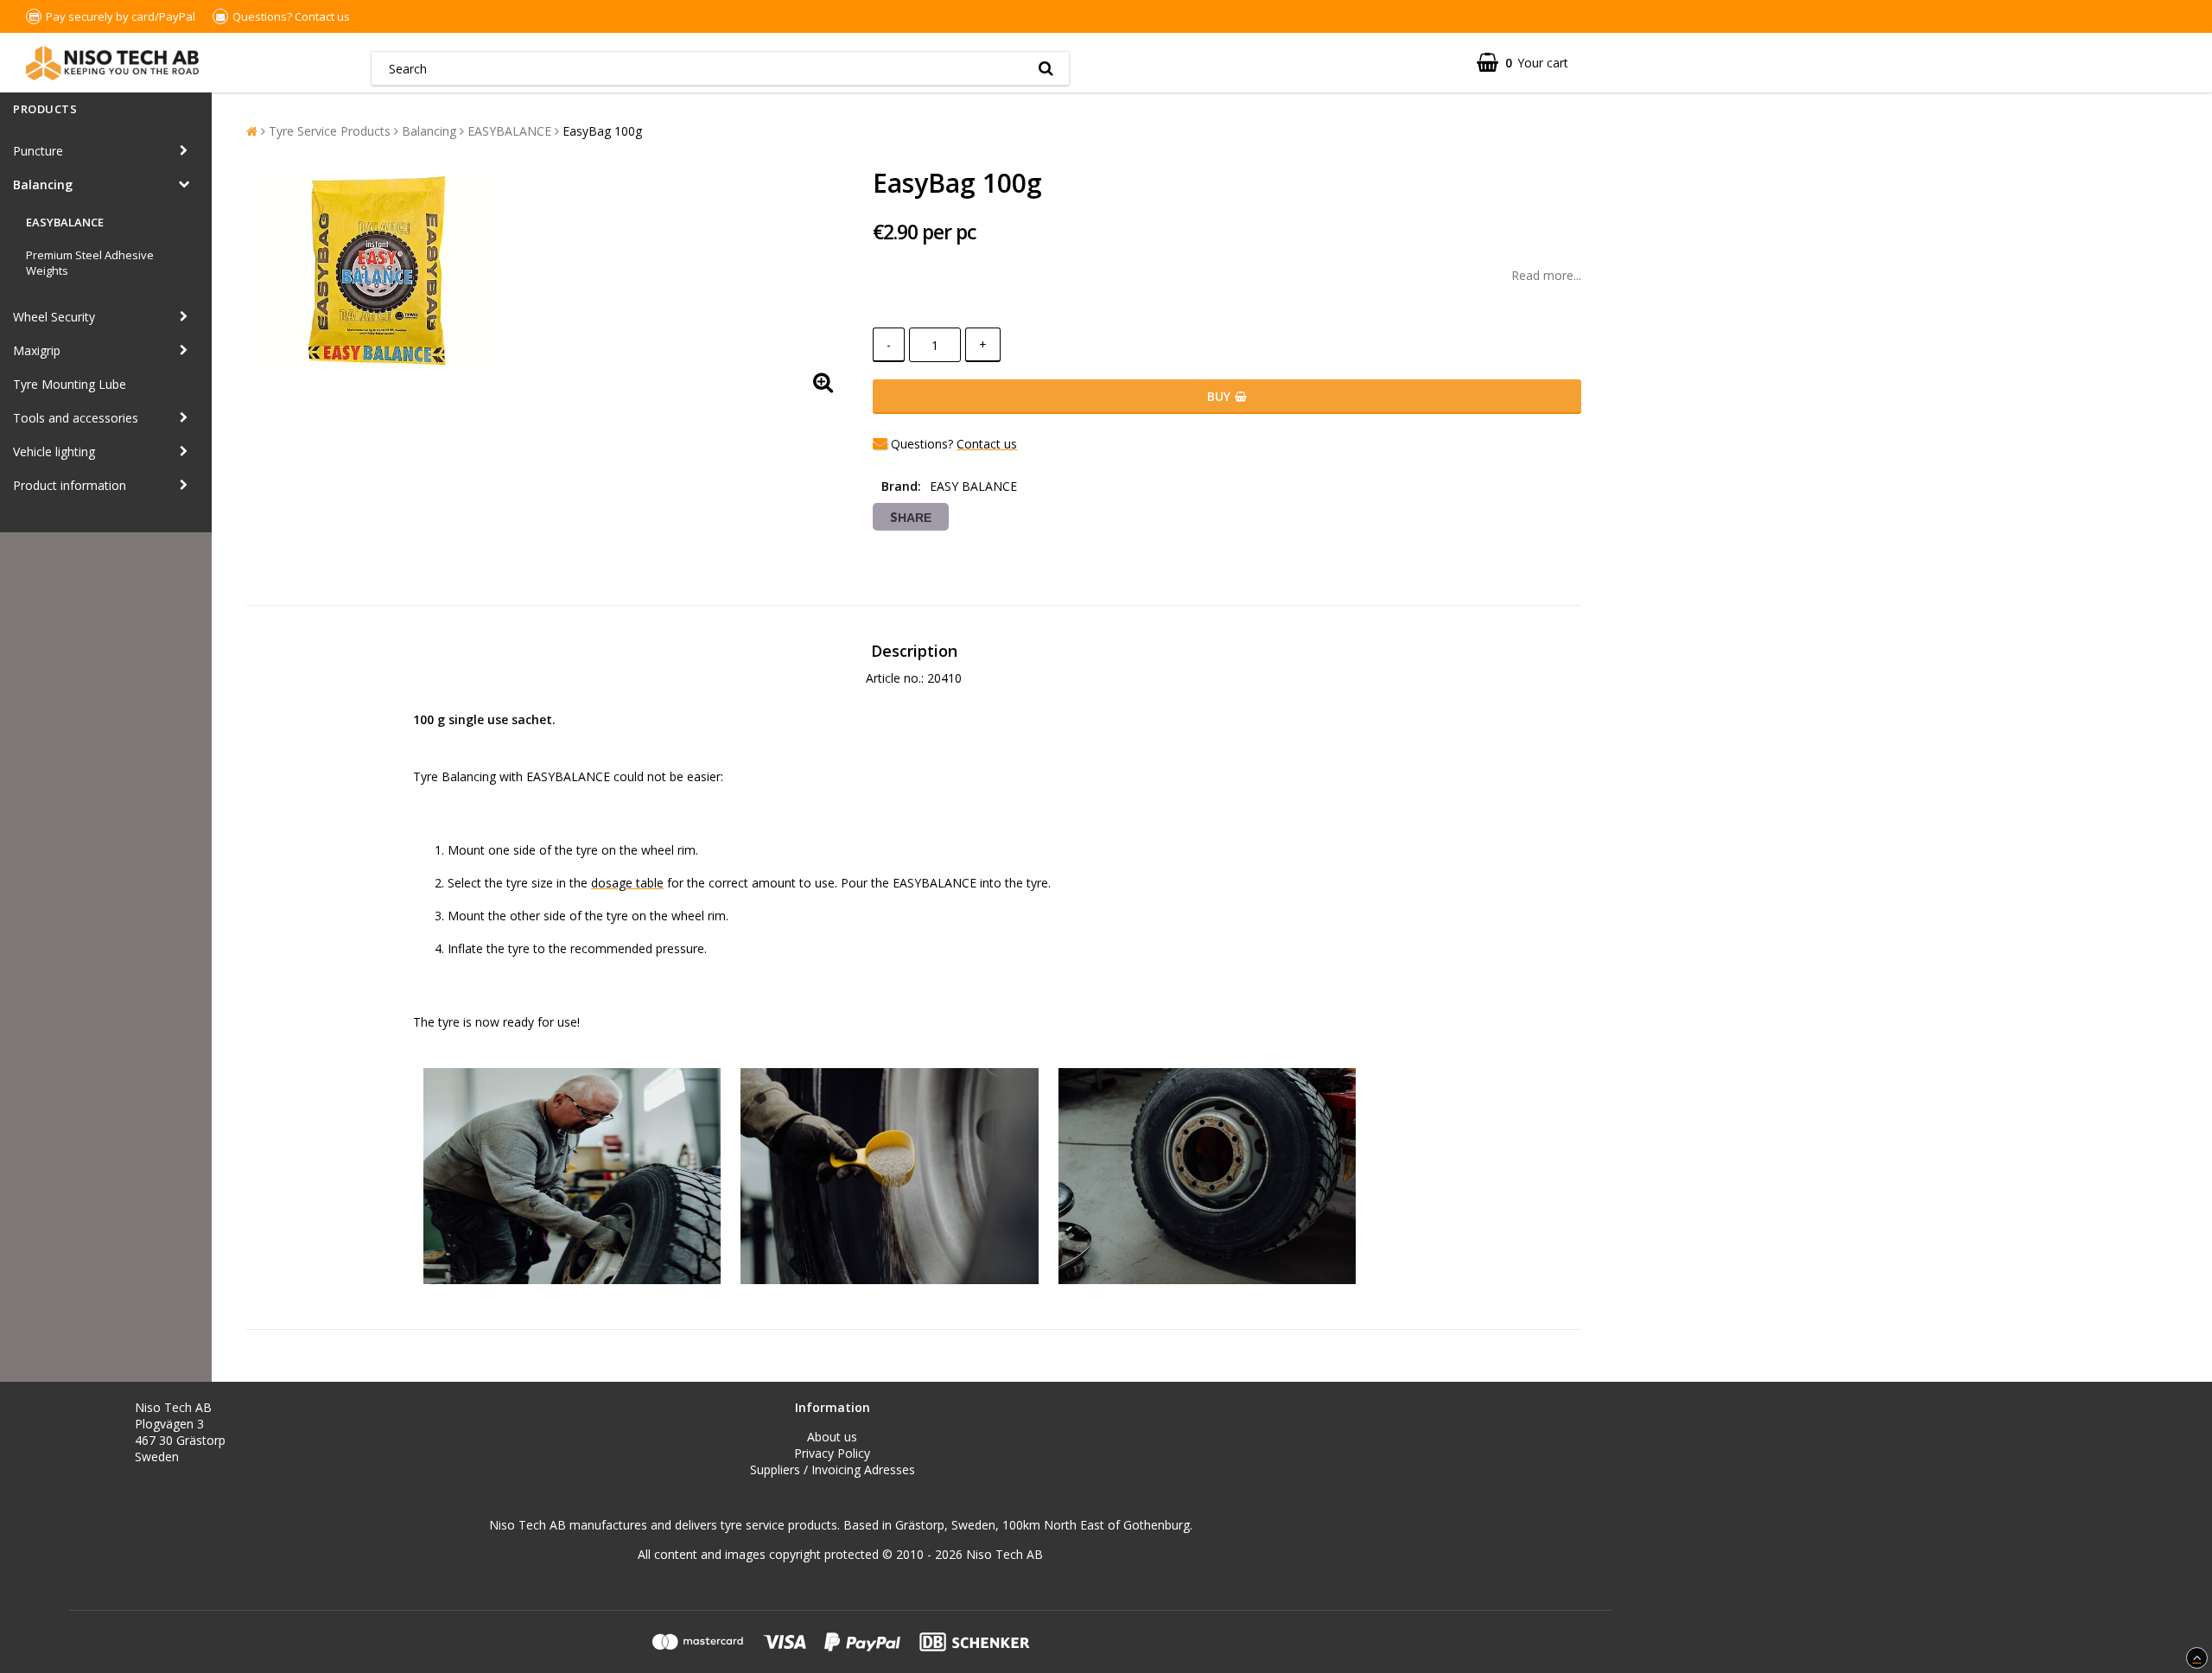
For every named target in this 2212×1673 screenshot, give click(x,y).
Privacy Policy (832, 1453)
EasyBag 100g (602, 131)
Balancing (43, 184)
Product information (70, 485)
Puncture (38, 151)
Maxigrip (37, 350)
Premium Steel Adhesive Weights (90, 263)
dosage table (627, 883)
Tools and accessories (76, 418)
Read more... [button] (1546, 275)
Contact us (322, 16)
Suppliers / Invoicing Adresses (833, 1469)
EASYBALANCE (65, 222)
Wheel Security (54, 317)
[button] (1522, 63)
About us (832, 1437)
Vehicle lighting (54, 452)
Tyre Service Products (330, 131)
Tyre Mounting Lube (70, 384)
